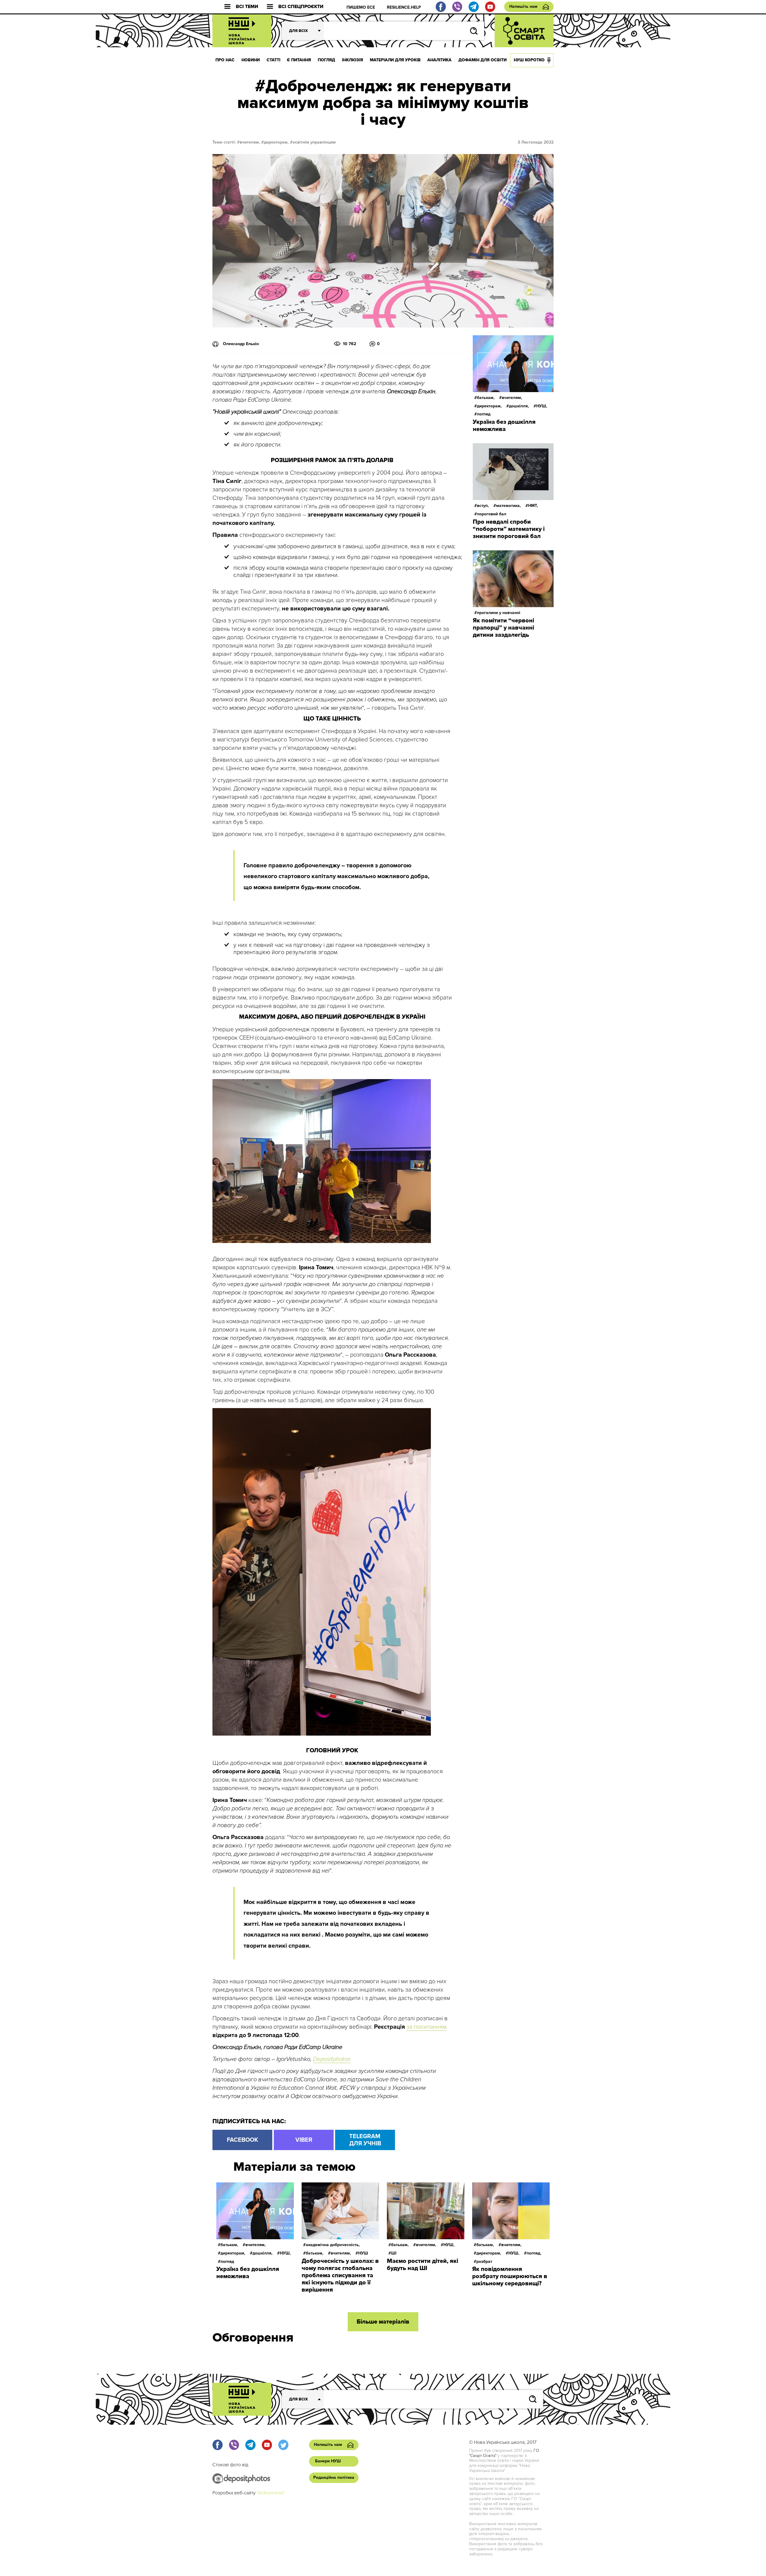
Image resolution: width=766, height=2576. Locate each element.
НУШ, (542, 406)
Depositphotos (332, 2059)
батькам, (486, 398)
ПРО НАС (225, 60)
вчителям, (250, 142)
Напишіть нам (523, 6)
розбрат (484, 2262)
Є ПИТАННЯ (299, 60)
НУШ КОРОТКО (529, 60)
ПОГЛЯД (326, 60)
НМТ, (533, 506)
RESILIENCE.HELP (404, 7)
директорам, (276, 142)
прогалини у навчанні (499, 613)
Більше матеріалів (383, 2322)
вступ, (483, 506)
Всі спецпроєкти (301, 7)
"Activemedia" (271, 2493)
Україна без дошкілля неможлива (504, 426)
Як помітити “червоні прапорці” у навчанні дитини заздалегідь (503, 628)
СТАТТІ (273, 60)
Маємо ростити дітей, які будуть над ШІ (422, 2265)
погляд (484, 414)
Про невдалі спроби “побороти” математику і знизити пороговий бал (509, 529)
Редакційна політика (334, 2477)
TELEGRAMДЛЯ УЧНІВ (365, 2140)
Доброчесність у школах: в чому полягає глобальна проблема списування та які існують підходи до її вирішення (340, 2275)
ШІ (394, 2253)
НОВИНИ (251, 60)
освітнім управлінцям (314, 142)
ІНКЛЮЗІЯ (352, 60)
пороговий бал (492, 514)
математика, (509, 506)
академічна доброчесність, (333, 2245)
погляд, (534, 2253)
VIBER (304, 2140)
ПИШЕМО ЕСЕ (361, 7)
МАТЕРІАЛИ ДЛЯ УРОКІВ (395, 60)
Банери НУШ (328, 2461)
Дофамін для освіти (482, 60)
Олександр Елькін (241, 344)
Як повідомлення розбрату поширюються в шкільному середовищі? (510, 2276)
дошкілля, (519, 406)
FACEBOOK (243, 2140)
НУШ (363, 2253)
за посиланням (426, 2027)
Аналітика (439, 60)
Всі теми (247, 7)
